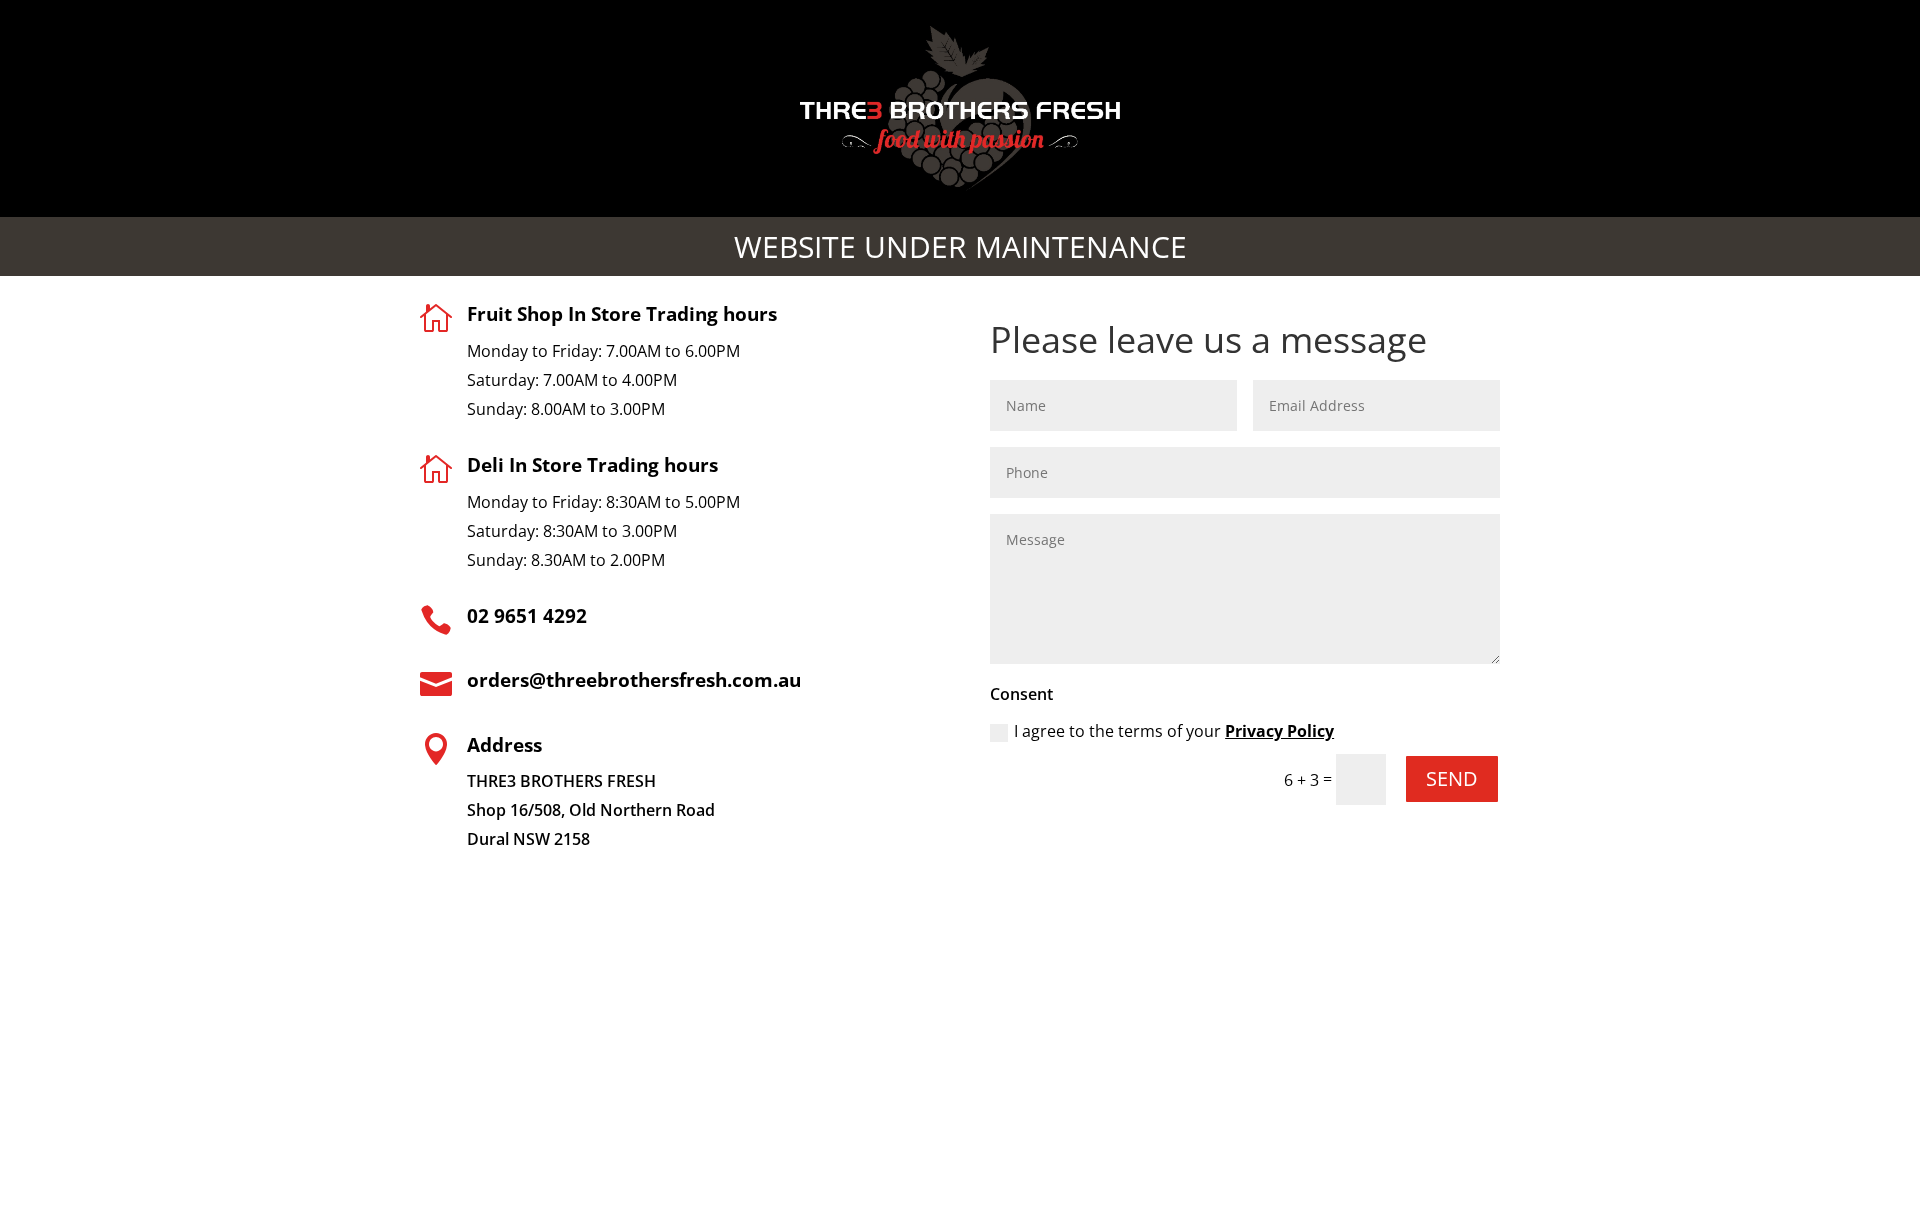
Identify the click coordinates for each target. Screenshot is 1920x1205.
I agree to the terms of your (1174, 731)
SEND (1452, 778)
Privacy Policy (1279, 731)
